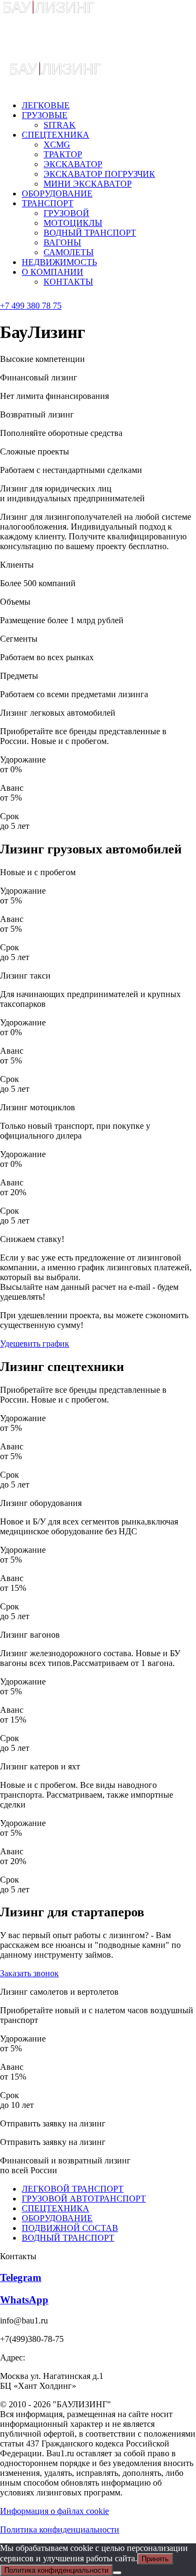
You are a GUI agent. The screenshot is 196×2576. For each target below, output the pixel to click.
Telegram (21, 2277)
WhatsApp (24, 2300)
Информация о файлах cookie (54, 2511)
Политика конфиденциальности (60, 2529)
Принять (155, 2559)
